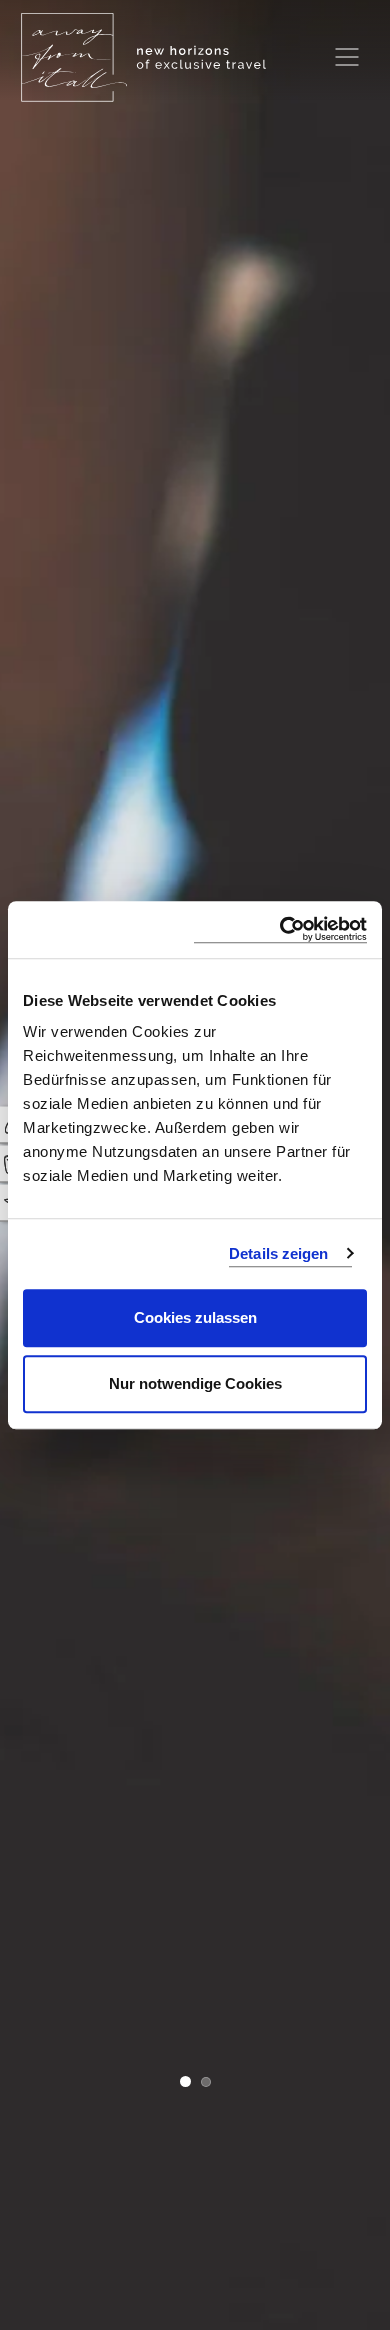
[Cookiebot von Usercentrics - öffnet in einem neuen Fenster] (280, 929)
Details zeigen (278, 1253)
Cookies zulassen (195, 1317)
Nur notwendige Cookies (195, 1383)
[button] (185, 2084)
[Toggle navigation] (347, 57)
